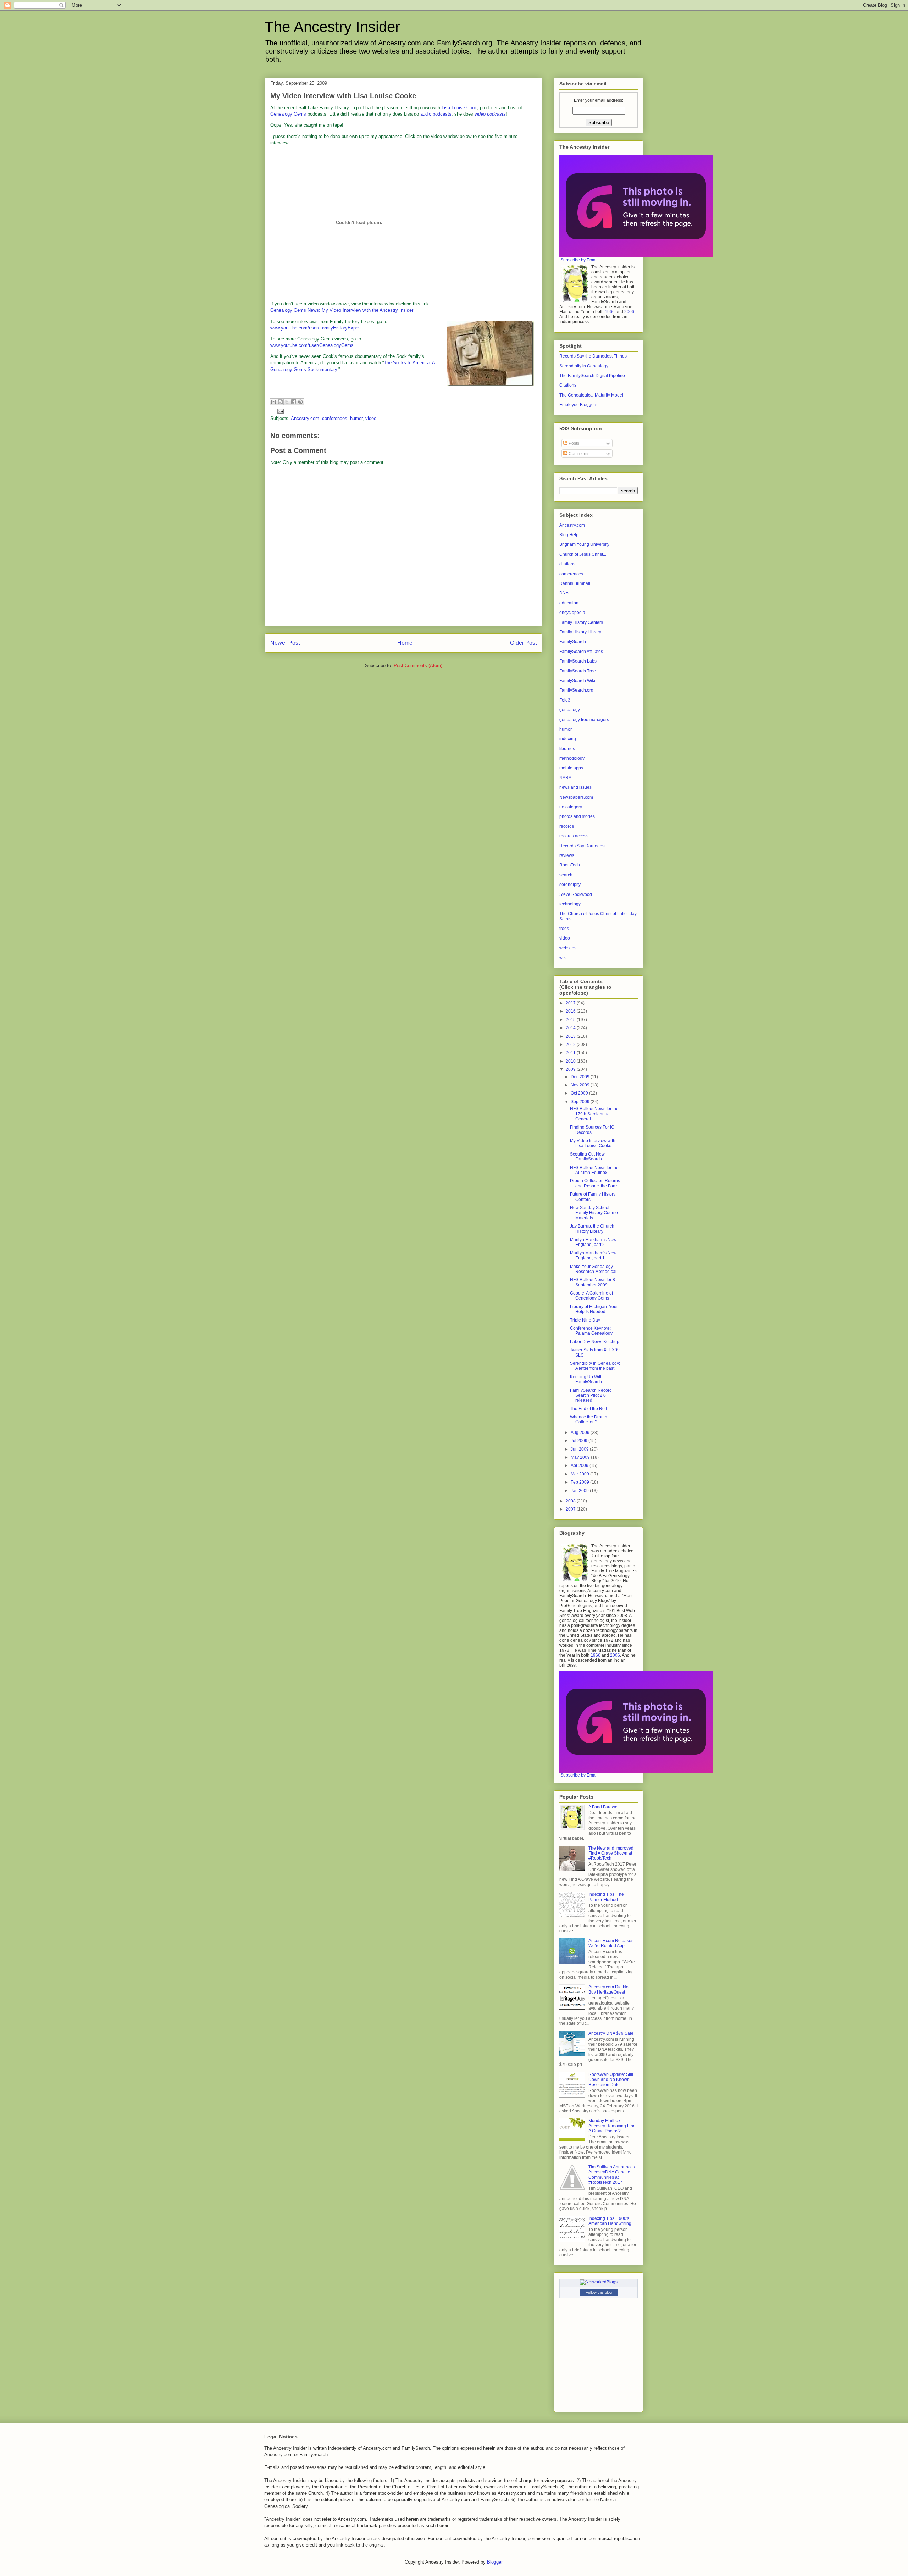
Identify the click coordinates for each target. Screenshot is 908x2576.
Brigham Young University (584, 544)
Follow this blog (599, 2292)
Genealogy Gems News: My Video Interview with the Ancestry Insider (342, 310)
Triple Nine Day (585, 1320)
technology (570, 904)
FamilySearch (573, 642)
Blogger (495, 2562)
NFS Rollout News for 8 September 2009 (593, 1282)
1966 (610, 312)
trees (564, 929)
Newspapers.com (576, 797)
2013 (571, 1036)
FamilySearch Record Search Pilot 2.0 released (591, 1395)
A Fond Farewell (604, 1807)
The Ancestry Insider (332, 27)
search (566, 875)
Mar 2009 (580, 1474)
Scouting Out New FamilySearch (587, 1157)
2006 (629, 312)
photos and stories (577, 816)
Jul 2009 (580, 1441)
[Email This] (273, 402)
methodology (572, 758)
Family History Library (580, 632)
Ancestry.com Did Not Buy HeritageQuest (609, 1989)
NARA (565, 778)
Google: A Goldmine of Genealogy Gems (591, 1296)
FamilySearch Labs (578, 661)
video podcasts (490, 114)
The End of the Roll (588, 1409)
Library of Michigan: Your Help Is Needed (594, 1309)
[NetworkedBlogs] (599, 2282)
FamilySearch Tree (578, 671)
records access (574, 836)
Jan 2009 (580, 1491)
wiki (563, 958)
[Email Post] (279, 411)
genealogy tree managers (584, 720)
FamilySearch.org (576, 690)
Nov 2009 (581, 1085)
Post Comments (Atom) (418, 666)
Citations (568, 385)
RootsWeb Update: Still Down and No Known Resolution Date (611, 2080)
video (371, 418)
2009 (571, 1069)
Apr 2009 (580, 1466)
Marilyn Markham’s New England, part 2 (593, 1242)
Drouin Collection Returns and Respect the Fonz (595, 1183)
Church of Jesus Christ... (583, 554)
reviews (567, 855)
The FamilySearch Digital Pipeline (592, 376)
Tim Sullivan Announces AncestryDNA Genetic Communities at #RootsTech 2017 (612, 2175)
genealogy (570, 710)
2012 (571, 1045)
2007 (571, 1509)
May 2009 (581, 1457)
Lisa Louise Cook (459, 108)
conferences (335, 418)
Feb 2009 (580, 1482)
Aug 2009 (581, 1433)
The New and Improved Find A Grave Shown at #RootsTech (611, 1853)
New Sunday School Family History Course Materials (594, 1213)
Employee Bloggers (578, 405)
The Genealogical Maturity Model (591, 395)
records (567, 826)
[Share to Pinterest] (300, 402)
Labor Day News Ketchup (595, 1342)
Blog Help (569, 535)
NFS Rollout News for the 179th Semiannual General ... (594, 1114)
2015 (571, 1020)
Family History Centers (581, 622)
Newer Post (285, 643)
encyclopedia (572, 613)
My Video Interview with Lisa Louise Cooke (343, 96)
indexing (568, 739)
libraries (567, 749)
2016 (571, 1011)
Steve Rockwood (576, 894)
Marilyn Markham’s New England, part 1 (593, 1256)
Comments (578, 454)
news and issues (575, 787)
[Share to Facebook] (294, 402)
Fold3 (565, 700)
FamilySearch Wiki (577, 681)
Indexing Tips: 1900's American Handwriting (610, 2221)
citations (567, 564)
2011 (571, 1053)
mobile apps (571, 768)
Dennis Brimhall (575, 583)
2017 (571, 1003)
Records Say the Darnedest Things (593, 356)
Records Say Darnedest (582, 846)
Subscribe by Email (579, 260)
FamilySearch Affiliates (581, 652)
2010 (571, 1061)
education (569, 603)
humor (356, 418)
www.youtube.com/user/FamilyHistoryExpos (315, 328)
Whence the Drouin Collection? (589, 1419)
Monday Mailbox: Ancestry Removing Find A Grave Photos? (612, 2126)
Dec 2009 (581, 1077)
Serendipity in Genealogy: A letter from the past (595, 1366)
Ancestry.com (305, 418)
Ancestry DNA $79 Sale (611, 2033)
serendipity (570, 885)
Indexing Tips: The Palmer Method (606, 1897)
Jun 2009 (580, 1449)
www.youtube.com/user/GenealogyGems (312, 345)
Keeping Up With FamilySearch (586, 1379)
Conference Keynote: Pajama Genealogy (591, 1331)
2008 (571, 1501)
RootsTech (570, 865)
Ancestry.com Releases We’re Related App (611, 1943)
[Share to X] (287, 402)
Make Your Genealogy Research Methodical (593, 1269)
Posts (573, 443)
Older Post (523, 643)
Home (405, 643)
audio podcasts (436, 114)
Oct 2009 (580, 1093)
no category (571, 807)
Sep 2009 (581, 1102)
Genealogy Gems (288, 114)
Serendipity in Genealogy (584, 366)
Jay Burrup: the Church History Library (592, 1229)
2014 (571, 1028)
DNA (564, 593)
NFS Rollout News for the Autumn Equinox (594, 1170)
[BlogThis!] (280, 402)
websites (568, 948)
